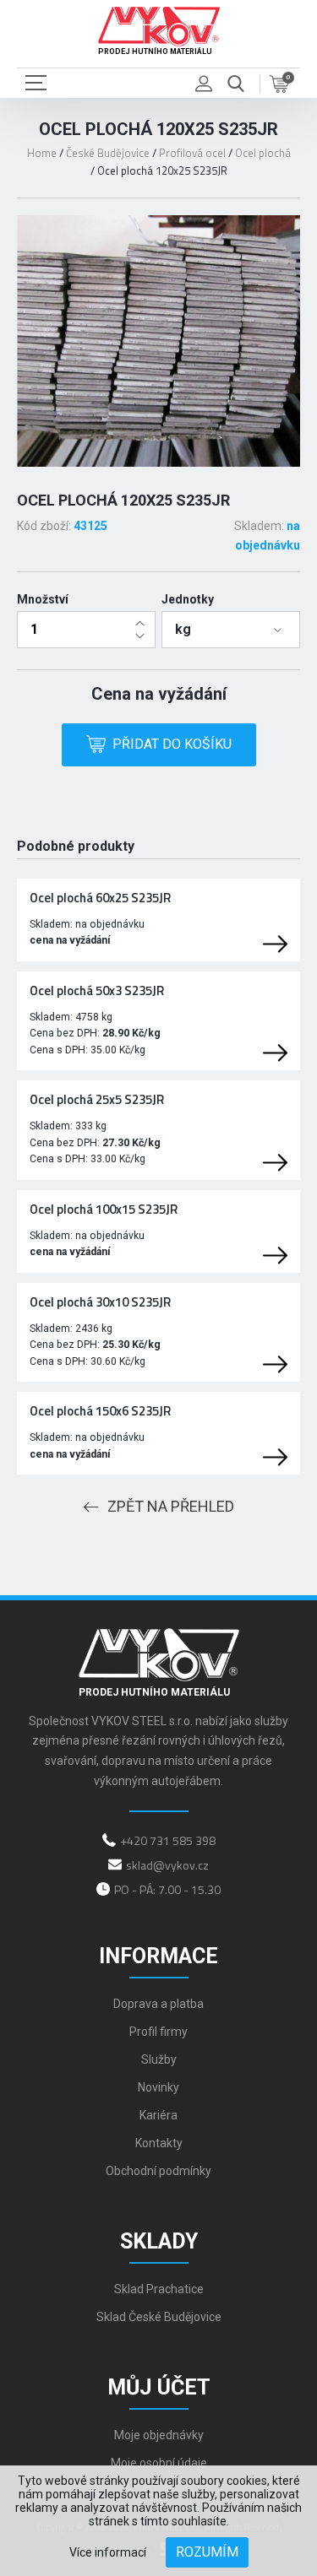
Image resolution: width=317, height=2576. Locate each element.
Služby (159, 2059)
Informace (158, 1956)
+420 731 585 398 (168, 1840)
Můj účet (159, 2387)
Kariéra (158, 2115)
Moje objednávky (159, 2435)
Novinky (158, 2087)
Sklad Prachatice (159, 2289)
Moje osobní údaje (159, 2463)
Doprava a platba (158, 2004)
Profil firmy (158, 2032)
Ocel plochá (263, 153)
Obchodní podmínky (158, 2171)
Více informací (108, 2552)
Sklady (159, 2241)
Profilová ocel (192, 153)
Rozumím (207, 2552)
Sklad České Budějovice (159, 2317)
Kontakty (159, 2143)
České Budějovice (108, 153)
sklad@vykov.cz (167, 1865)
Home (42, 153)
